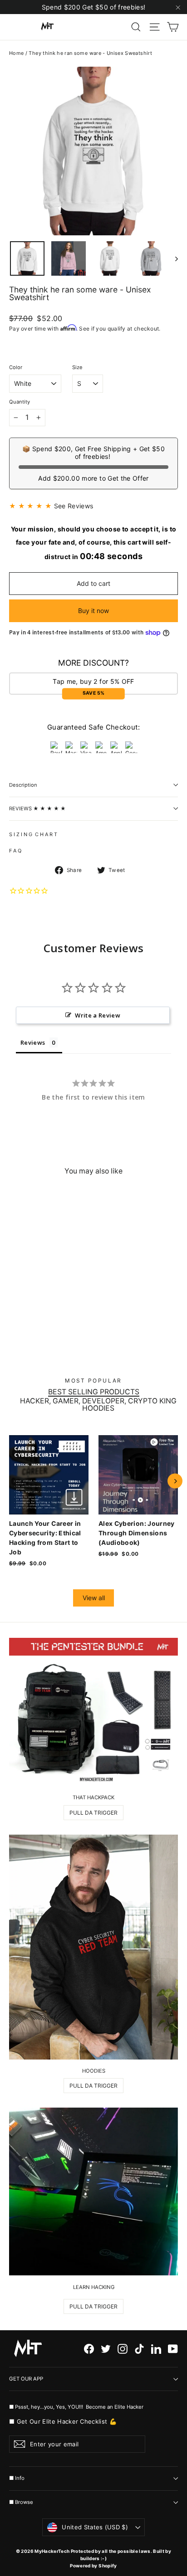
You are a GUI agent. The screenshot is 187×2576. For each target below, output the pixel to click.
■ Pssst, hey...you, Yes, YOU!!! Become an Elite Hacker (77, 2407)
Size (77, 368)
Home (16, 53)
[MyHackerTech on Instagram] (123, 2349)
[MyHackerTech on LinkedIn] (156, 2349)
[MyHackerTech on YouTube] (173, 2349)
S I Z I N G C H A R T (33, 834)
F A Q (15, 851)
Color (16, 368)
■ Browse (21, 2502)
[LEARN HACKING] (93, 2191)
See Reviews (74, 506)
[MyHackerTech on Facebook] (89, 2349)
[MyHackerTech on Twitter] (106, 2349)
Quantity (20, 402)
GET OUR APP (26, 2379)
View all (94, 1598)
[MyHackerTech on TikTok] (139, 2349)
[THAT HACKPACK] (93, 1712)
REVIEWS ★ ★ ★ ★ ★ (37, 808)
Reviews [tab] (33, 1042)
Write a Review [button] (98, 1015)
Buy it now (93, 611)
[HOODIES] (93, 1947)
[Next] (175, 1481)
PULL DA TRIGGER (93, 1813)
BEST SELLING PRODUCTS (94, 1392)
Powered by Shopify (93, 2566)
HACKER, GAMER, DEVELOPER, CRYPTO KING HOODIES (98, 1405)
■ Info (17, 2478)
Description (23, 785)
